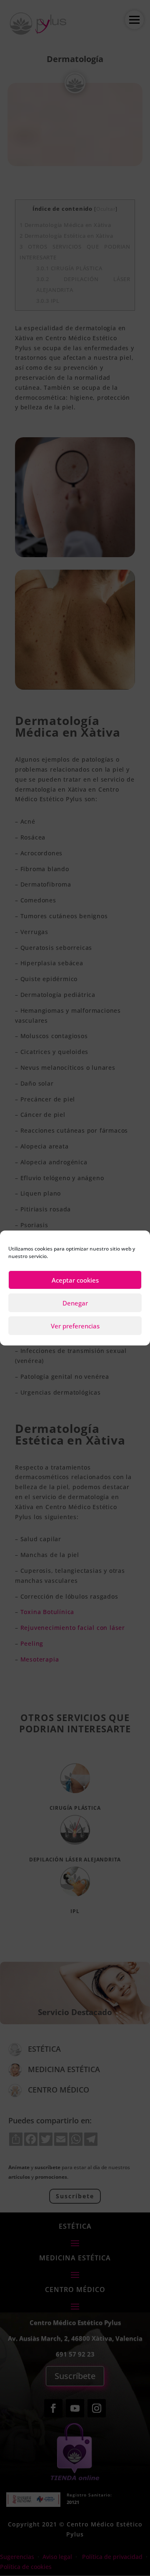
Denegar (75, 1303)
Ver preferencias (75, 1326)
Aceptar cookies (75, 1280)
